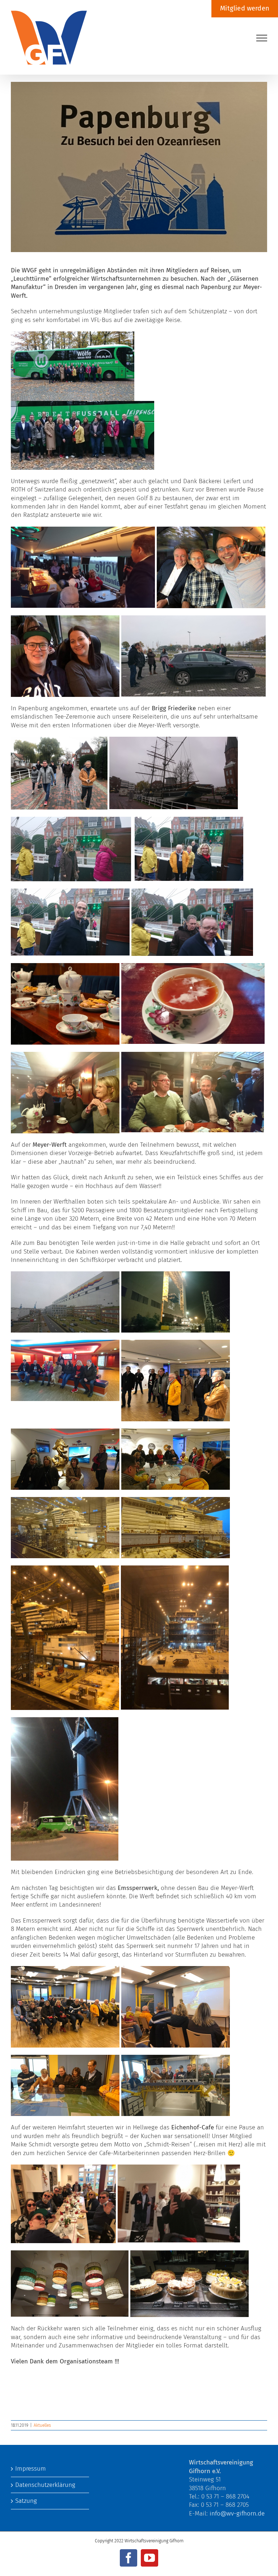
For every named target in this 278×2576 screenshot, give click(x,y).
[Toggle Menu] (262, 38)
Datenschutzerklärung (45, 2485)
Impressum (31, 2469)
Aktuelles (42, 2425)
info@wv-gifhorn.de (237, 2514)
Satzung (26, 2501)
